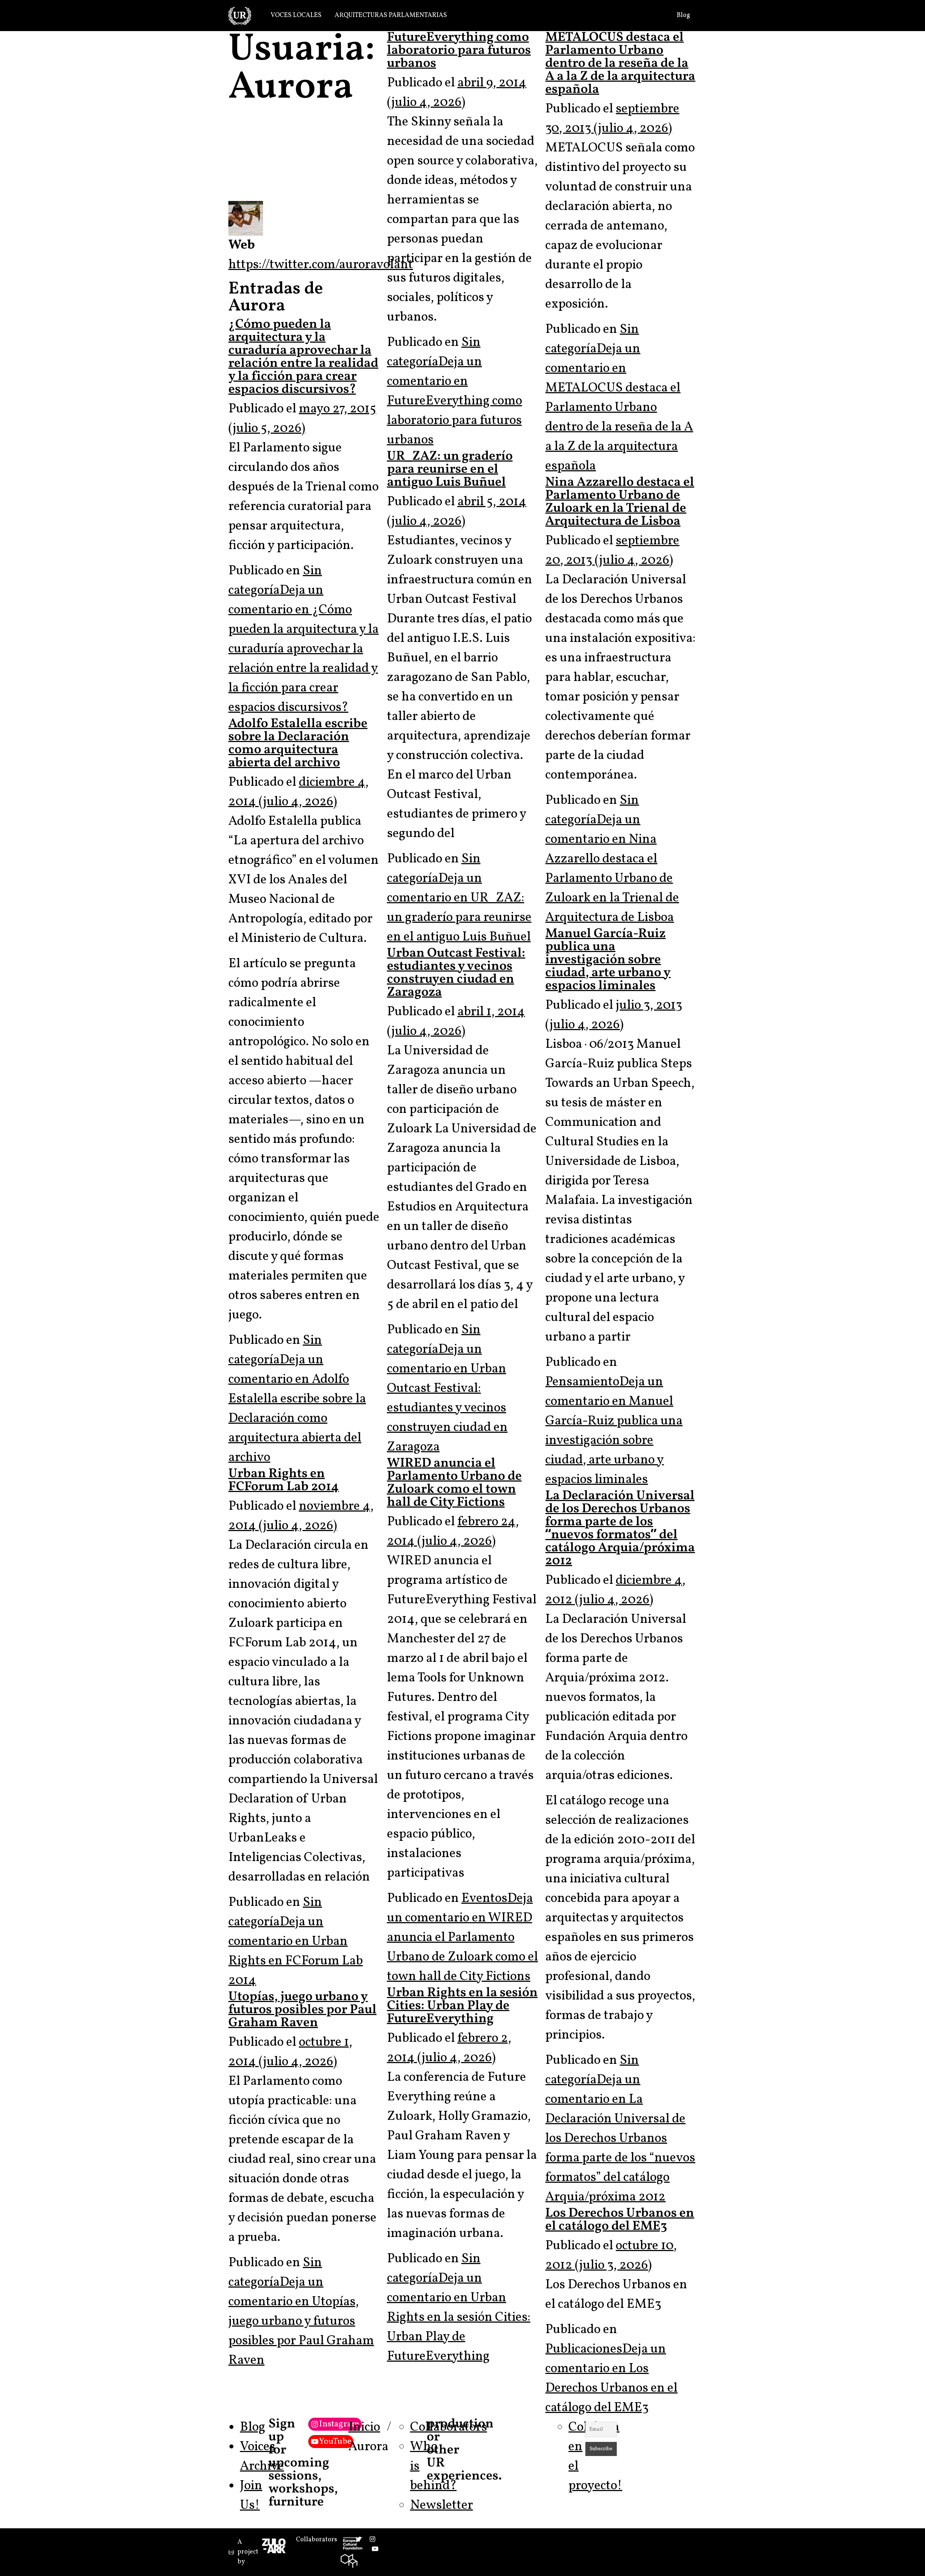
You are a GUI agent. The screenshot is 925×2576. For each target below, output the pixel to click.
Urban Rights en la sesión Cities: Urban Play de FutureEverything (462, 2006)
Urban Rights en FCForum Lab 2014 (284, 1480)
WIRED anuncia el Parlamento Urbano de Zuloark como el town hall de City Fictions (454, 1483)
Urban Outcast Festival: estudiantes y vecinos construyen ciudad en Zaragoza (456, 973)
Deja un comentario (304, 649)
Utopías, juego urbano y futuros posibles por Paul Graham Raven (302, 2010)
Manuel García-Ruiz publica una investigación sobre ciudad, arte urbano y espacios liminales (608, 960)
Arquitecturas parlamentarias (391, 15)
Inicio (364, 2427)
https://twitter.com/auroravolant (321, 265)
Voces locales (296, 15)
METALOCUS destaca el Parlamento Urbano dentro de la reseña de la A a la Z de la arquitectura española (620, 64)
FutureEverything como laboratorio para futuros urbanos (459, 51)
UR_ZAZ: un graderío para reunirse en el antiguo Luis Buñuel (450, 470)
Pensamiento (582, 1382)
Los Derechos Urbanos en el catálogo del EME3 (620, 2220)
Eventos (484, 1899)
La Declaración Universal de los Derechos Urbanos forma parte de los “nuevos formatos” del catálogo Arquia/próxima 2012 (620, 1529)
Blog (683, 15)
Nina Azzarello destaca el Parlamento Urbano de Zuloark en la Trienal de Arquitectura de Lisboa (620, 502)
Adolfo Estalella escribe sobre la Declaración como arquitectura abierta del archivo (298, 743)
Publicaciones (584, 2349)
